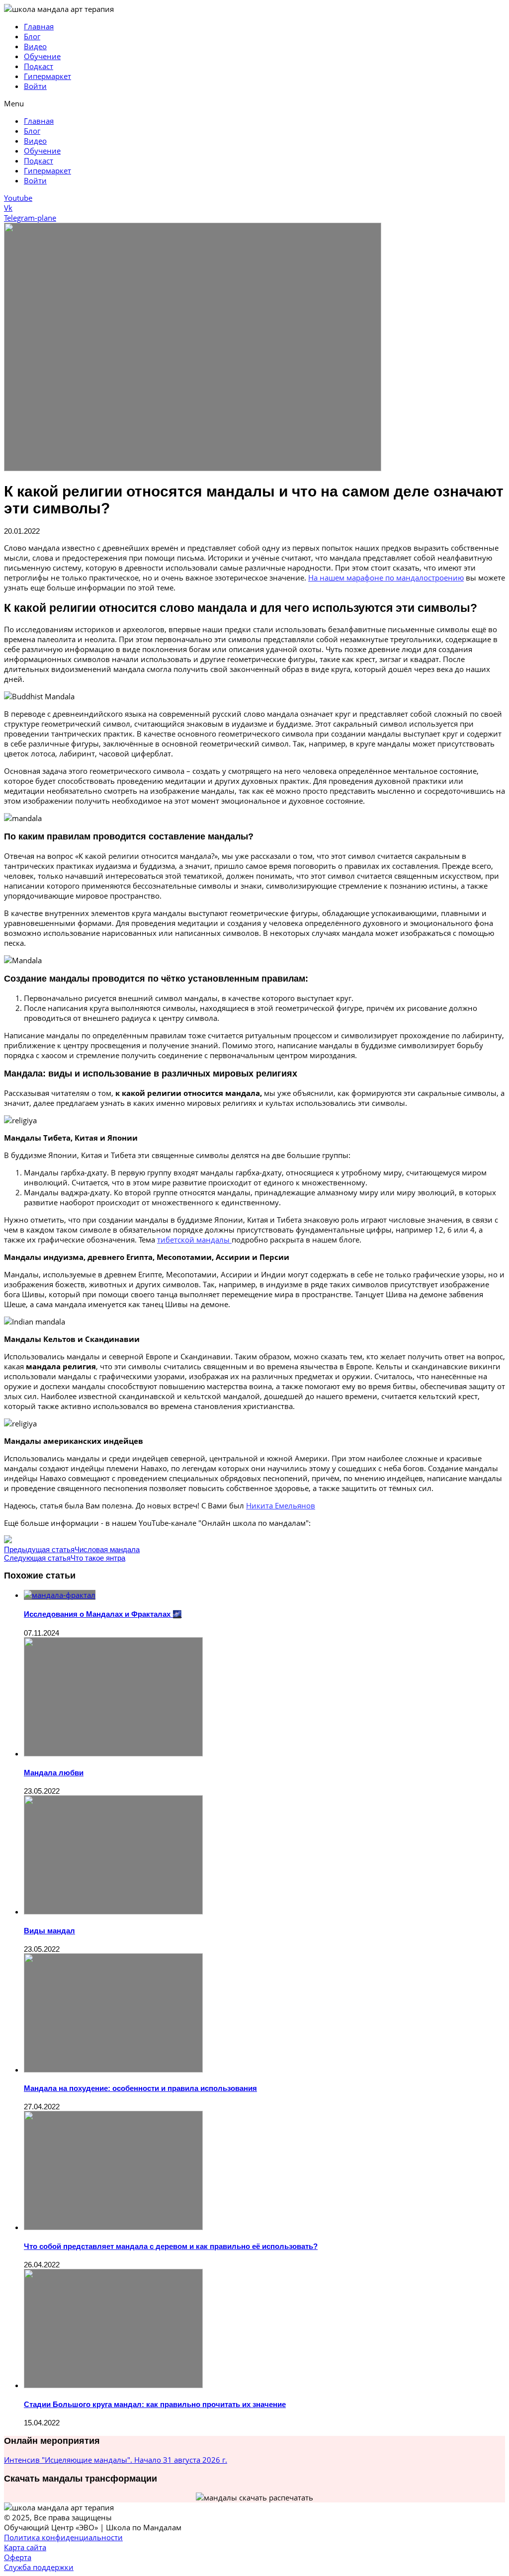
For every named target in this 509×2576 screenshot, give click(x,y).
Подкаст (39, 66)
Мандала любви (54, 1773)
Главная (39, 26)
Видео (35, 46)
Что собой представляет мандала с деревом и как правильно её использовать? (171, 2246)
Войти (35, 86)
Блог (32, 36)
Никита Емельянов (281, 1505)
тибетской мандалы (194, 1240)
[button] (254, 103)
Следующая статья (37, 1558)
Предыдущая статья (39, 1549)
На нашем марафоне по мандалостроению (386, 578)
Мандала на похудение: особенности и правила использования (140, 2088)
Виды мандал (49, 1931)
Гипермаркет (47, 76)
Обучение (42, 56)
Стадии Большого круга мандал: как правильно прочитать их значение (155, 2404)
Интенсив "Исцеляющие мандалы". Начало (116, 2460)
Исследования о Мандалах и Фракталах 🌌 (103, 1614)
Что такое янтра (98, 1558)
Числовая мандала (107, 1549)
